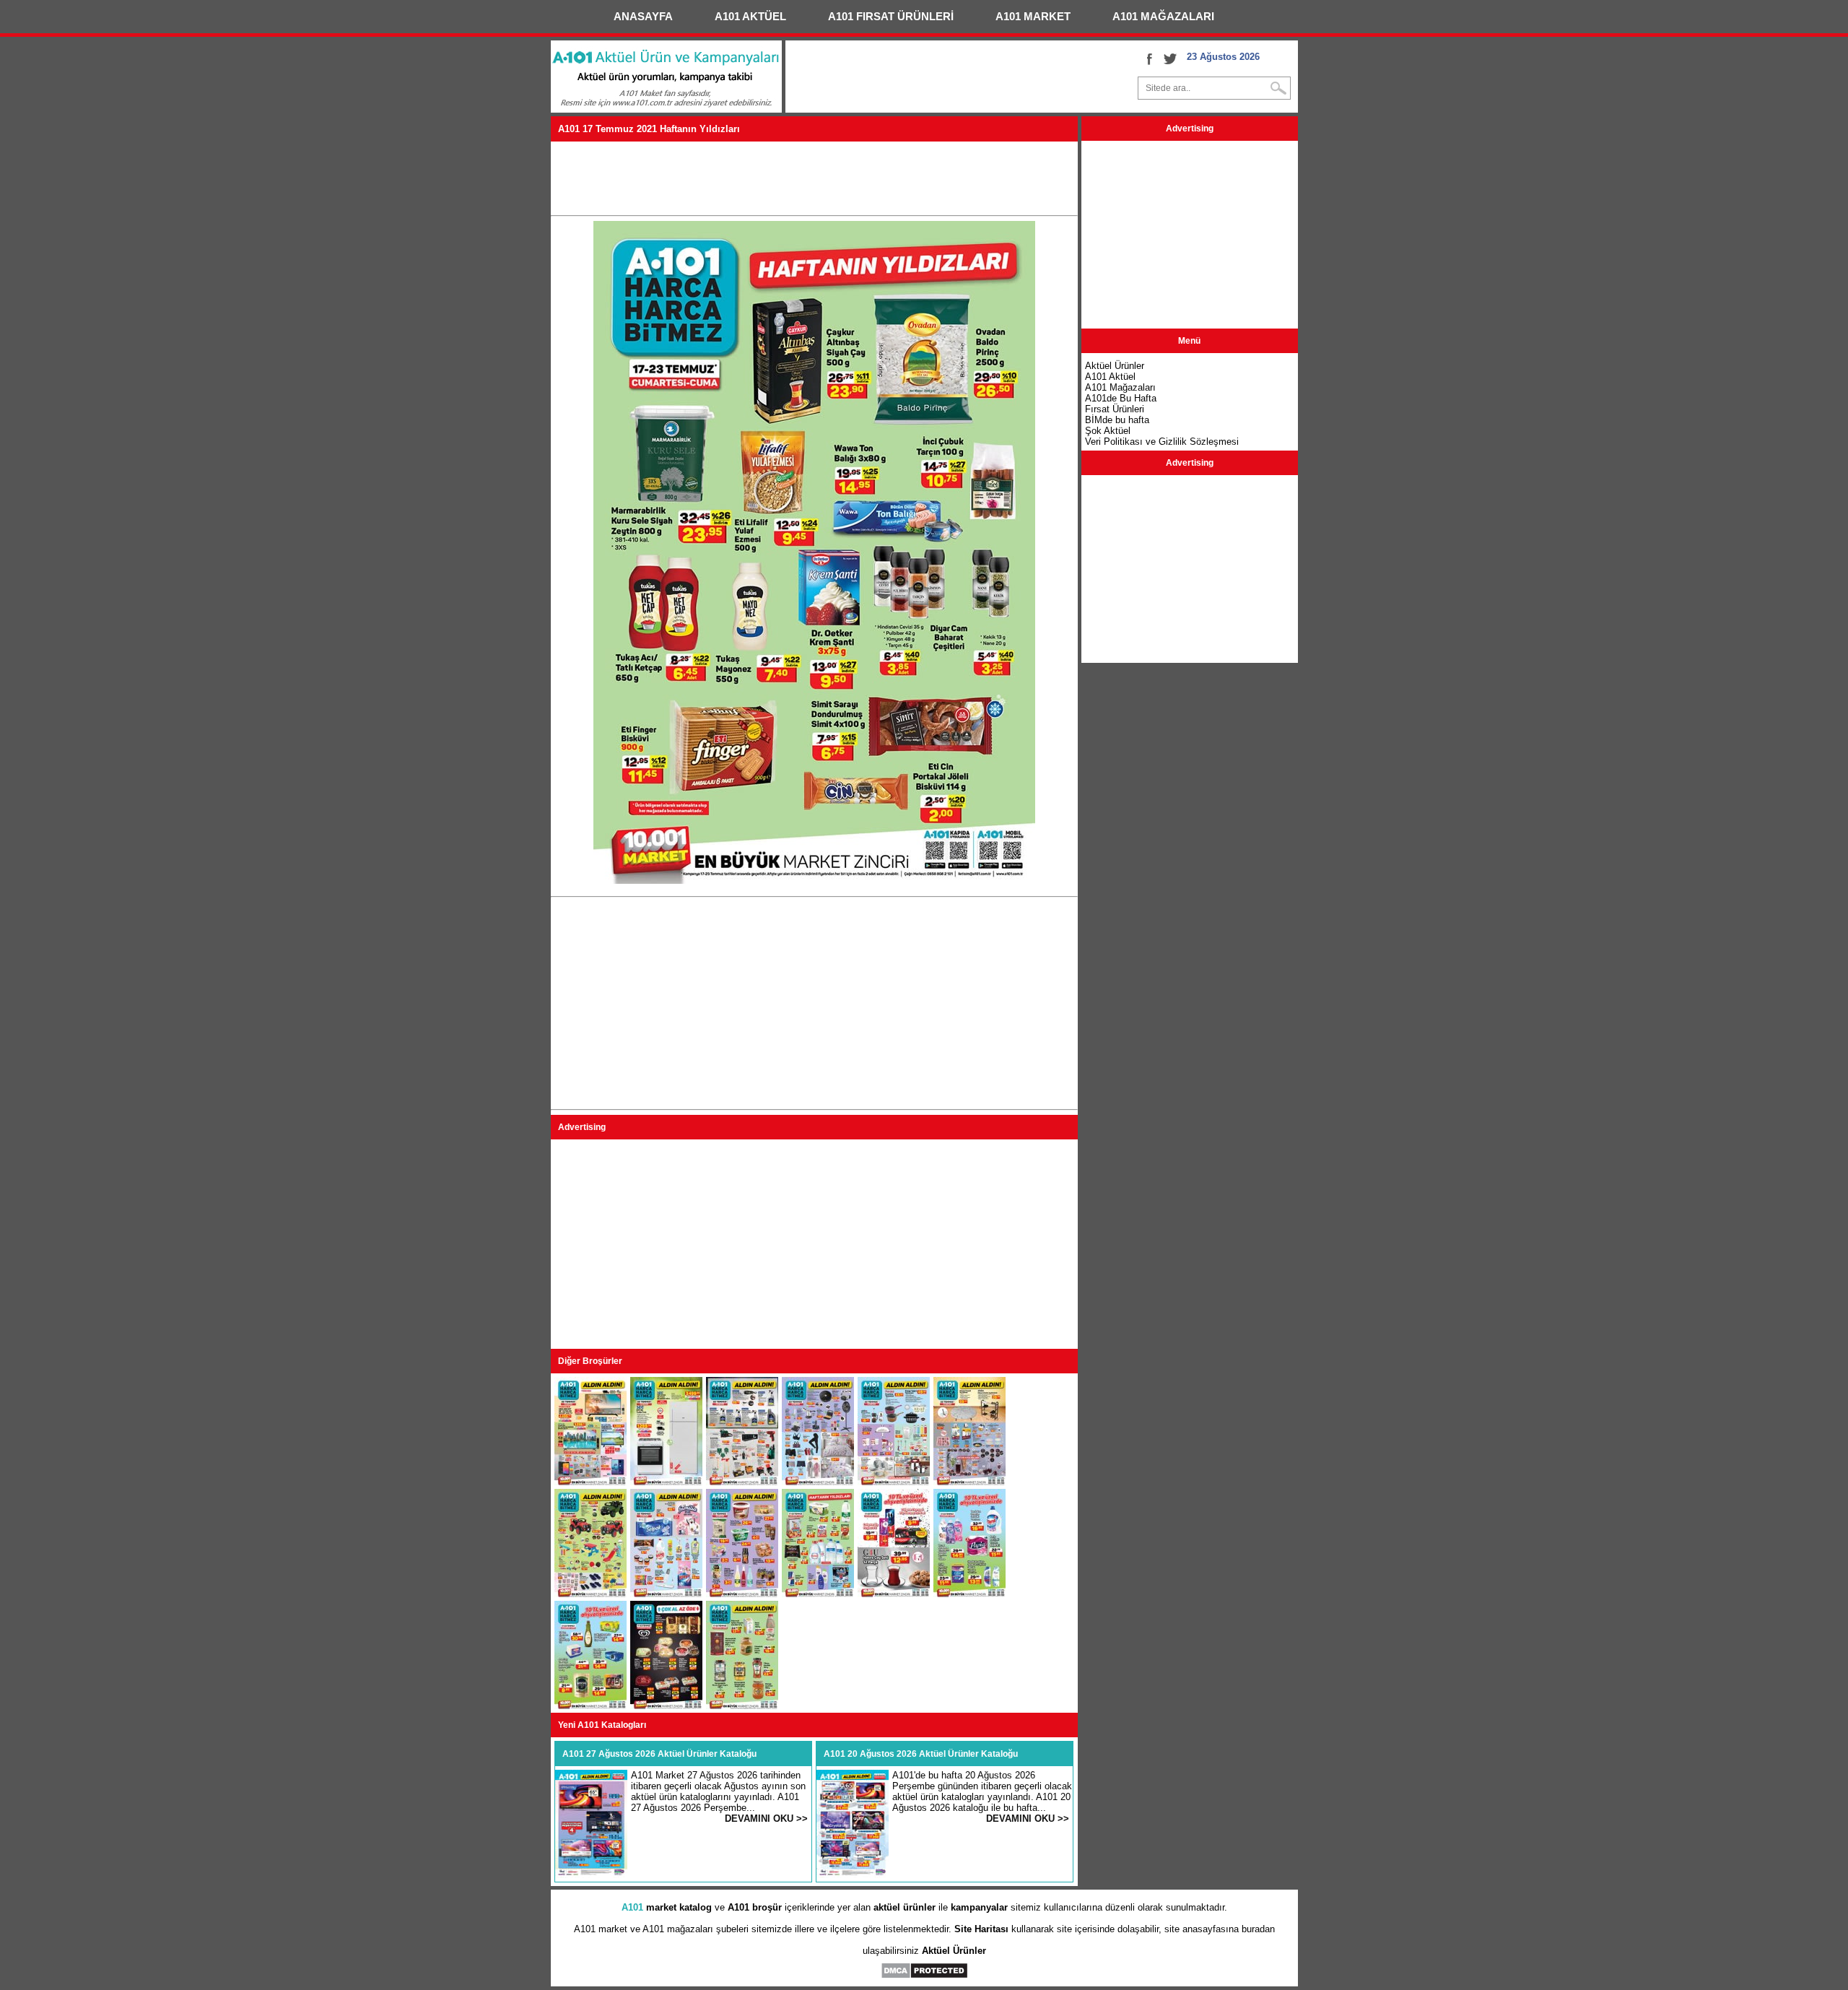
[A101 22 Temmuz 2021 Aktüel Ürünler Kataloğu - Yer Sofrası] (969, 1482)
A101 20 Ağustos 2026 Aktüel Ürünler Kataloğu (921, 1754)
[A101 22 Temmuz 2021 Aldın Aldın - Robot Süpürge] (818, 1482)
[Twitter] (1170, 58)
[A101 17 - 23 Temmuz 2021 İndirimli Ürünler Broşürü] (894, 1594)
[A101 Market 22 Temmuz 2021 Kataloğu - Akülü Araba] (590, 1594)
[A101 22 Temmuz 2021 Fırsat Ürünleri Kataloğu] (666, 1594)
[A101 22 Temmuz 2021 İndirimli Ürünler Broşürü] (742, 1594)
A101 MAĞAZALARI (1163, 16)
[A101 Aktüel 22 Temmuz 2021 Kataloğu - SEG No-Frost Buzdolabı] (666, 1482)
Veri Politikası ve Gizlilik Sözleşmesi (1162, 442)
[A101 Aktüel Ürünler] (666, 109)
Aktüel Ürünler (954, 1951)
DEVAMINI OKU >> (766, 1819)
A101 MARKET (1033, 16)
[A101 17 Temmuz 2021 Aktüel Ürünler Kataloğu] (818, 1594)
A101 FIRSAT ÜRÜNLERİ (891, 16)
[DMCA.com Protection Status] (924, 1976)
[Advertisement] (814, 178)
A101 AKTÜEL (750, 16)
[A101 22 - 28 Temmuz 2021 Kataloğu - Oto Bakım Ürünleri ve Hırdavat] (742, 1482)
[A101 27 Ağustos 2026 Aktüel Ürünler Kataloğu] (591, 1875)
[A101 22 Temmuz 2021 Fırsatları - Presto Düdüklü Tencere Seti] (894, 1482)
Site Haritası (981, 1929)
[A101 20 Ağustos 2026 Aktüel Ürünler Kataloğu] (853, 1875)
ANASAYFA (643, 16)
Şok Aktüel (1108, 431)
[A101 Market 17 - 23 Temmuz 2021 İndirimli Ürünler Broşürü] (590, 1706)
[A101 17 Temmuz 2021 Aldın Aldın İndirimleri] (742, 1706)
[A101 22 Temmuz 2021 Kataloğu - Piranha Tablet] (590, 1482)
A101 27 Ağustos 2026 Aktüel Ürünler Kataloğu (659, 1754)
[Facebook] (1149, 58)
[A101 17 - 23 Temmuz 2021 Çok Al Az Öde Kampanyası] (666, 1706)
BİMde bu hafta (1117, 420)
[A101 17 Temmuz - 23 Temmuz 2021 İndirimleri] (969, 1594)
